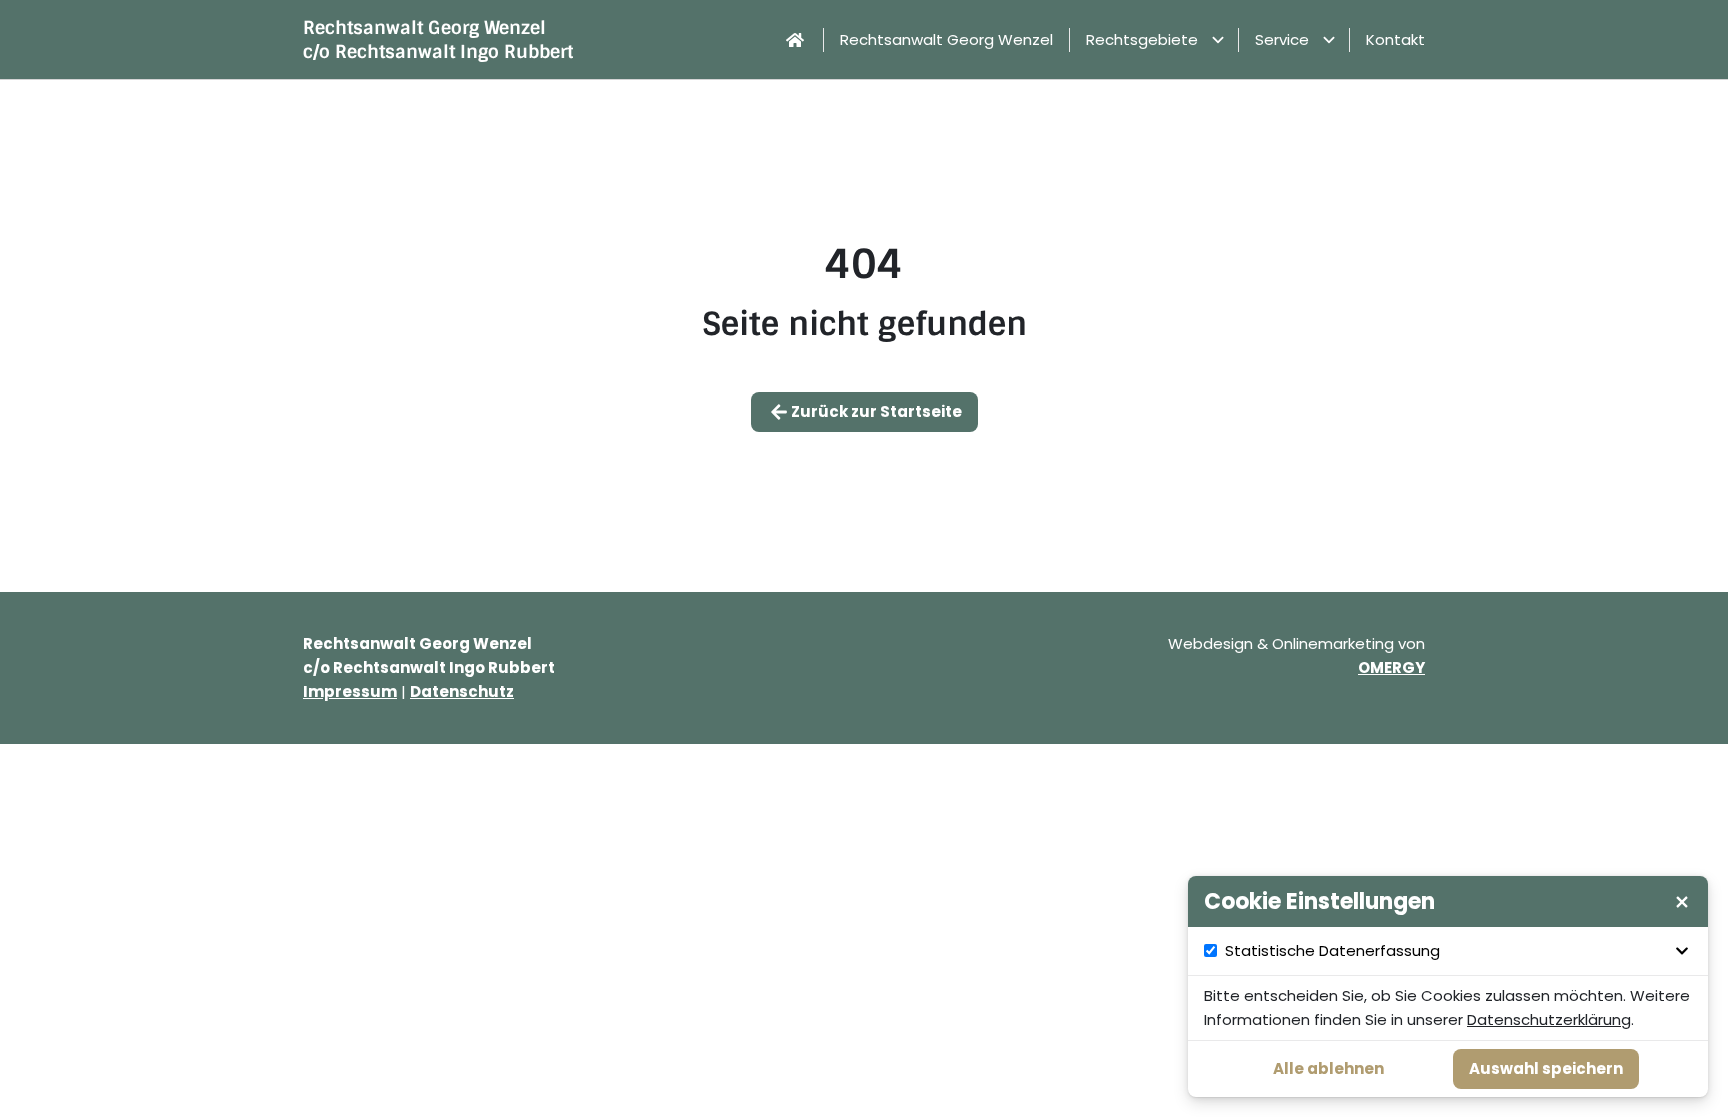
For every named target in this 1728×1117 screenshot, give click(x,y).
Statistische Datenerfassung (1332, 950)
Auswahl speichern (1546, 1068)
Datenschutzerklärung (1549, 1019)
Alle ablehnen (1328, 1068)
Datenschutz (462, 691)
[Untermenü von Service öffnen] (1329, 40)
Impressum (350, 691)
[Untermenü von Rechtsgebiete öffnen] (1218, 40)
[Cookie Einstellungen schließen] (1682, 902)
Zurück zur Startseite (876, 411)
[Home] (795, 40)
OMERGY (1391, 667)
